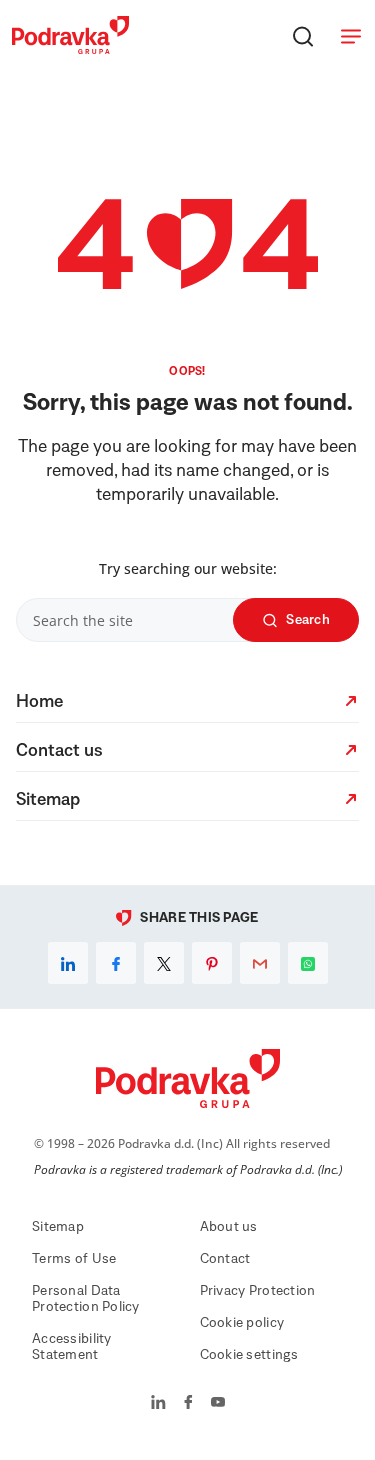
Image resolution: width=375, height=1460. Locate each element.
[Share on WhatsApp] (308, 963)
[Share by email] (260, 963)
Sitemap (58, 1227)
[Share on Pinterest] (212, 963)
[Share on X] (164, 963)
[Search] (303, 36)
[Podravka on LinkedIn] (158, 1404)
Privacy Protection (258, 1291)
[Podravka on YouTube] (218, 1404)
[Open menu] (351, 36)
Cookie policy (242, 1323)
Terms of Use (74, 1259)
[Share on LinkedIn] (68, 963)
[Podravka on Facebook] (188, 1404)
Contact (225, 1259)
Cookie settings (249, 1355)
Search (308, 620)
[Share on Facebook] (116, 963)
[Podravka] (70, 49)
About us (229, 1227)
